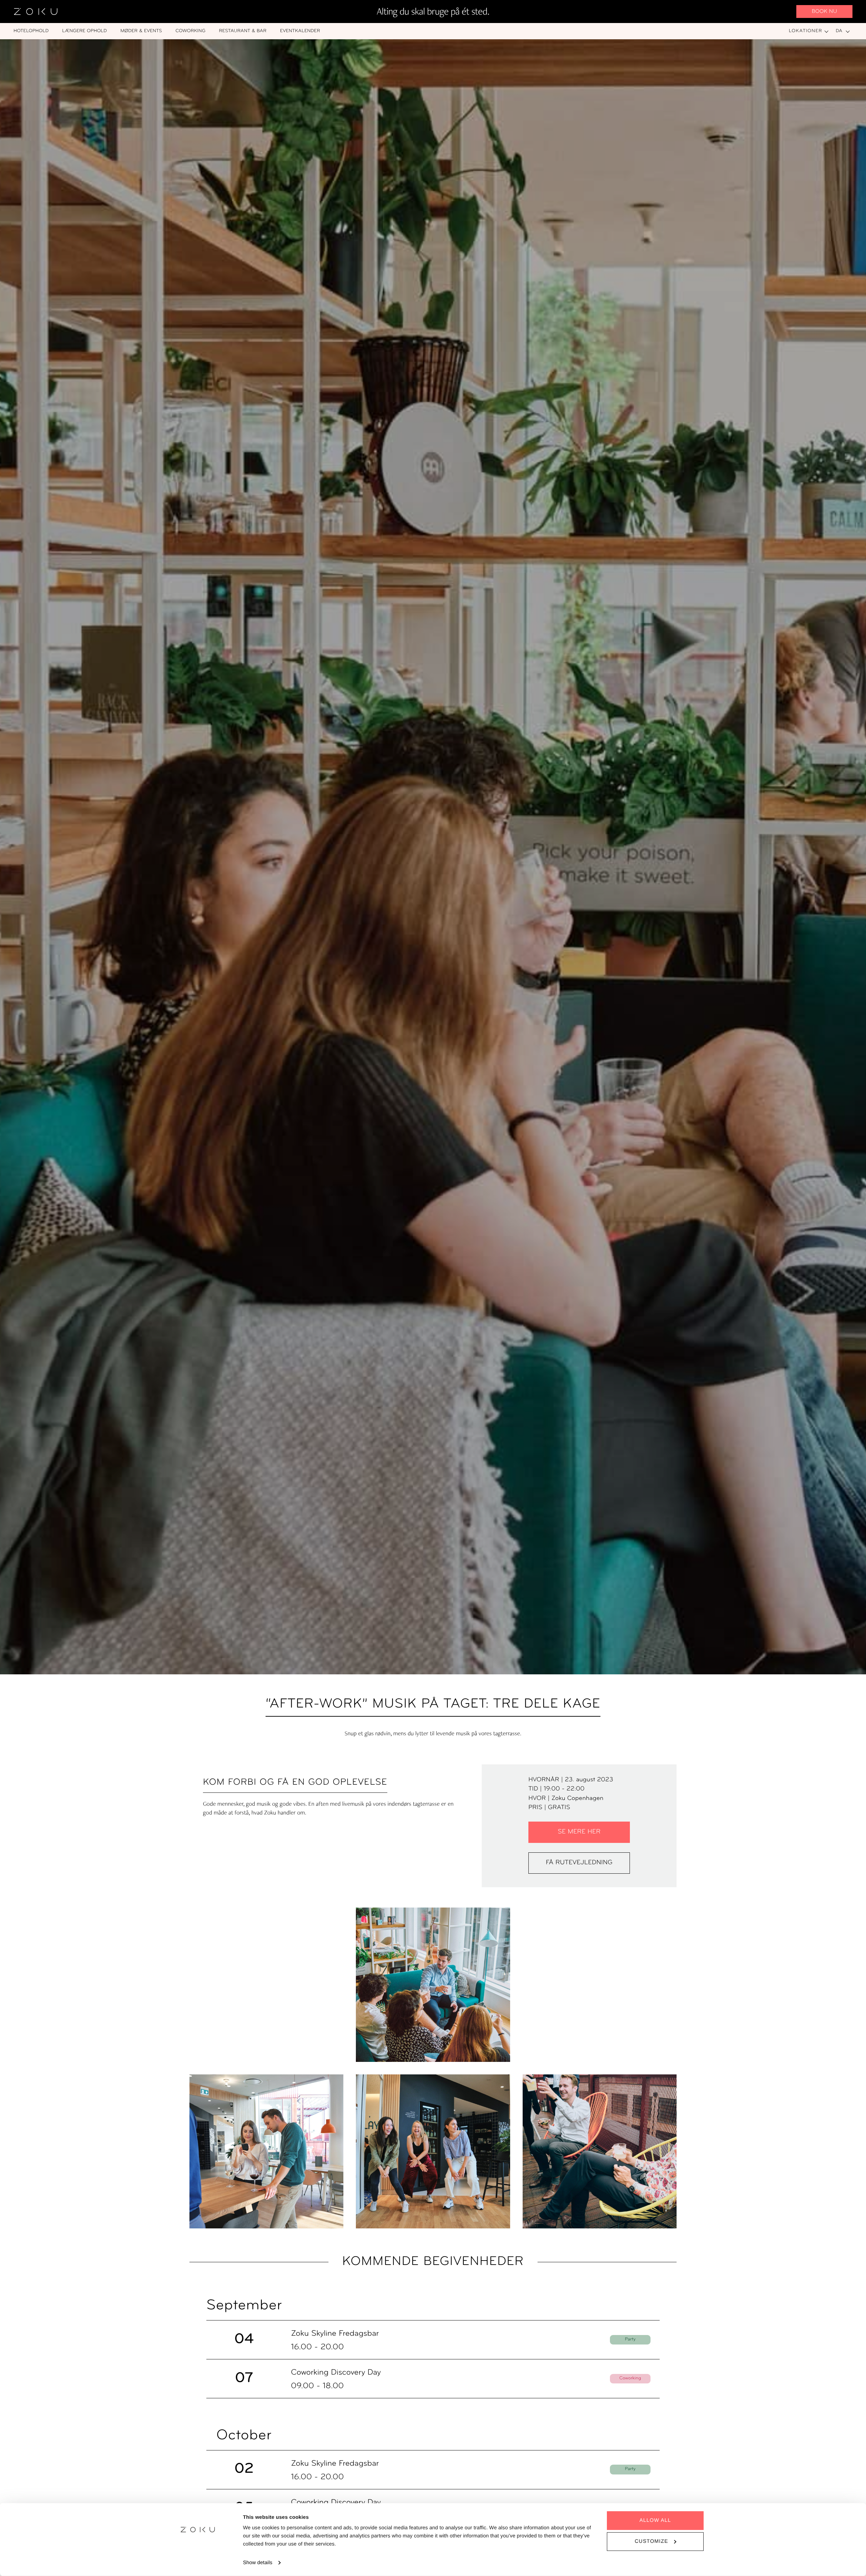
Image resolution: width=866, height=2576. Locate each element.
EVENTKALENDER (300, 31)
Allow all (655, 2520)
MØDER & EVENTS (141, 31)
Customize (651, 2541)
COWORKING (191, 31)
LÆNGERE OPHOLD (85, 31)
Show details (258, 2563)
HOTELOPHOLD (31, 31)
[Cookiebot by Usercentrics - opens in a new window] (198, 2563)
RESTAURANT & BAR (243, 31)
